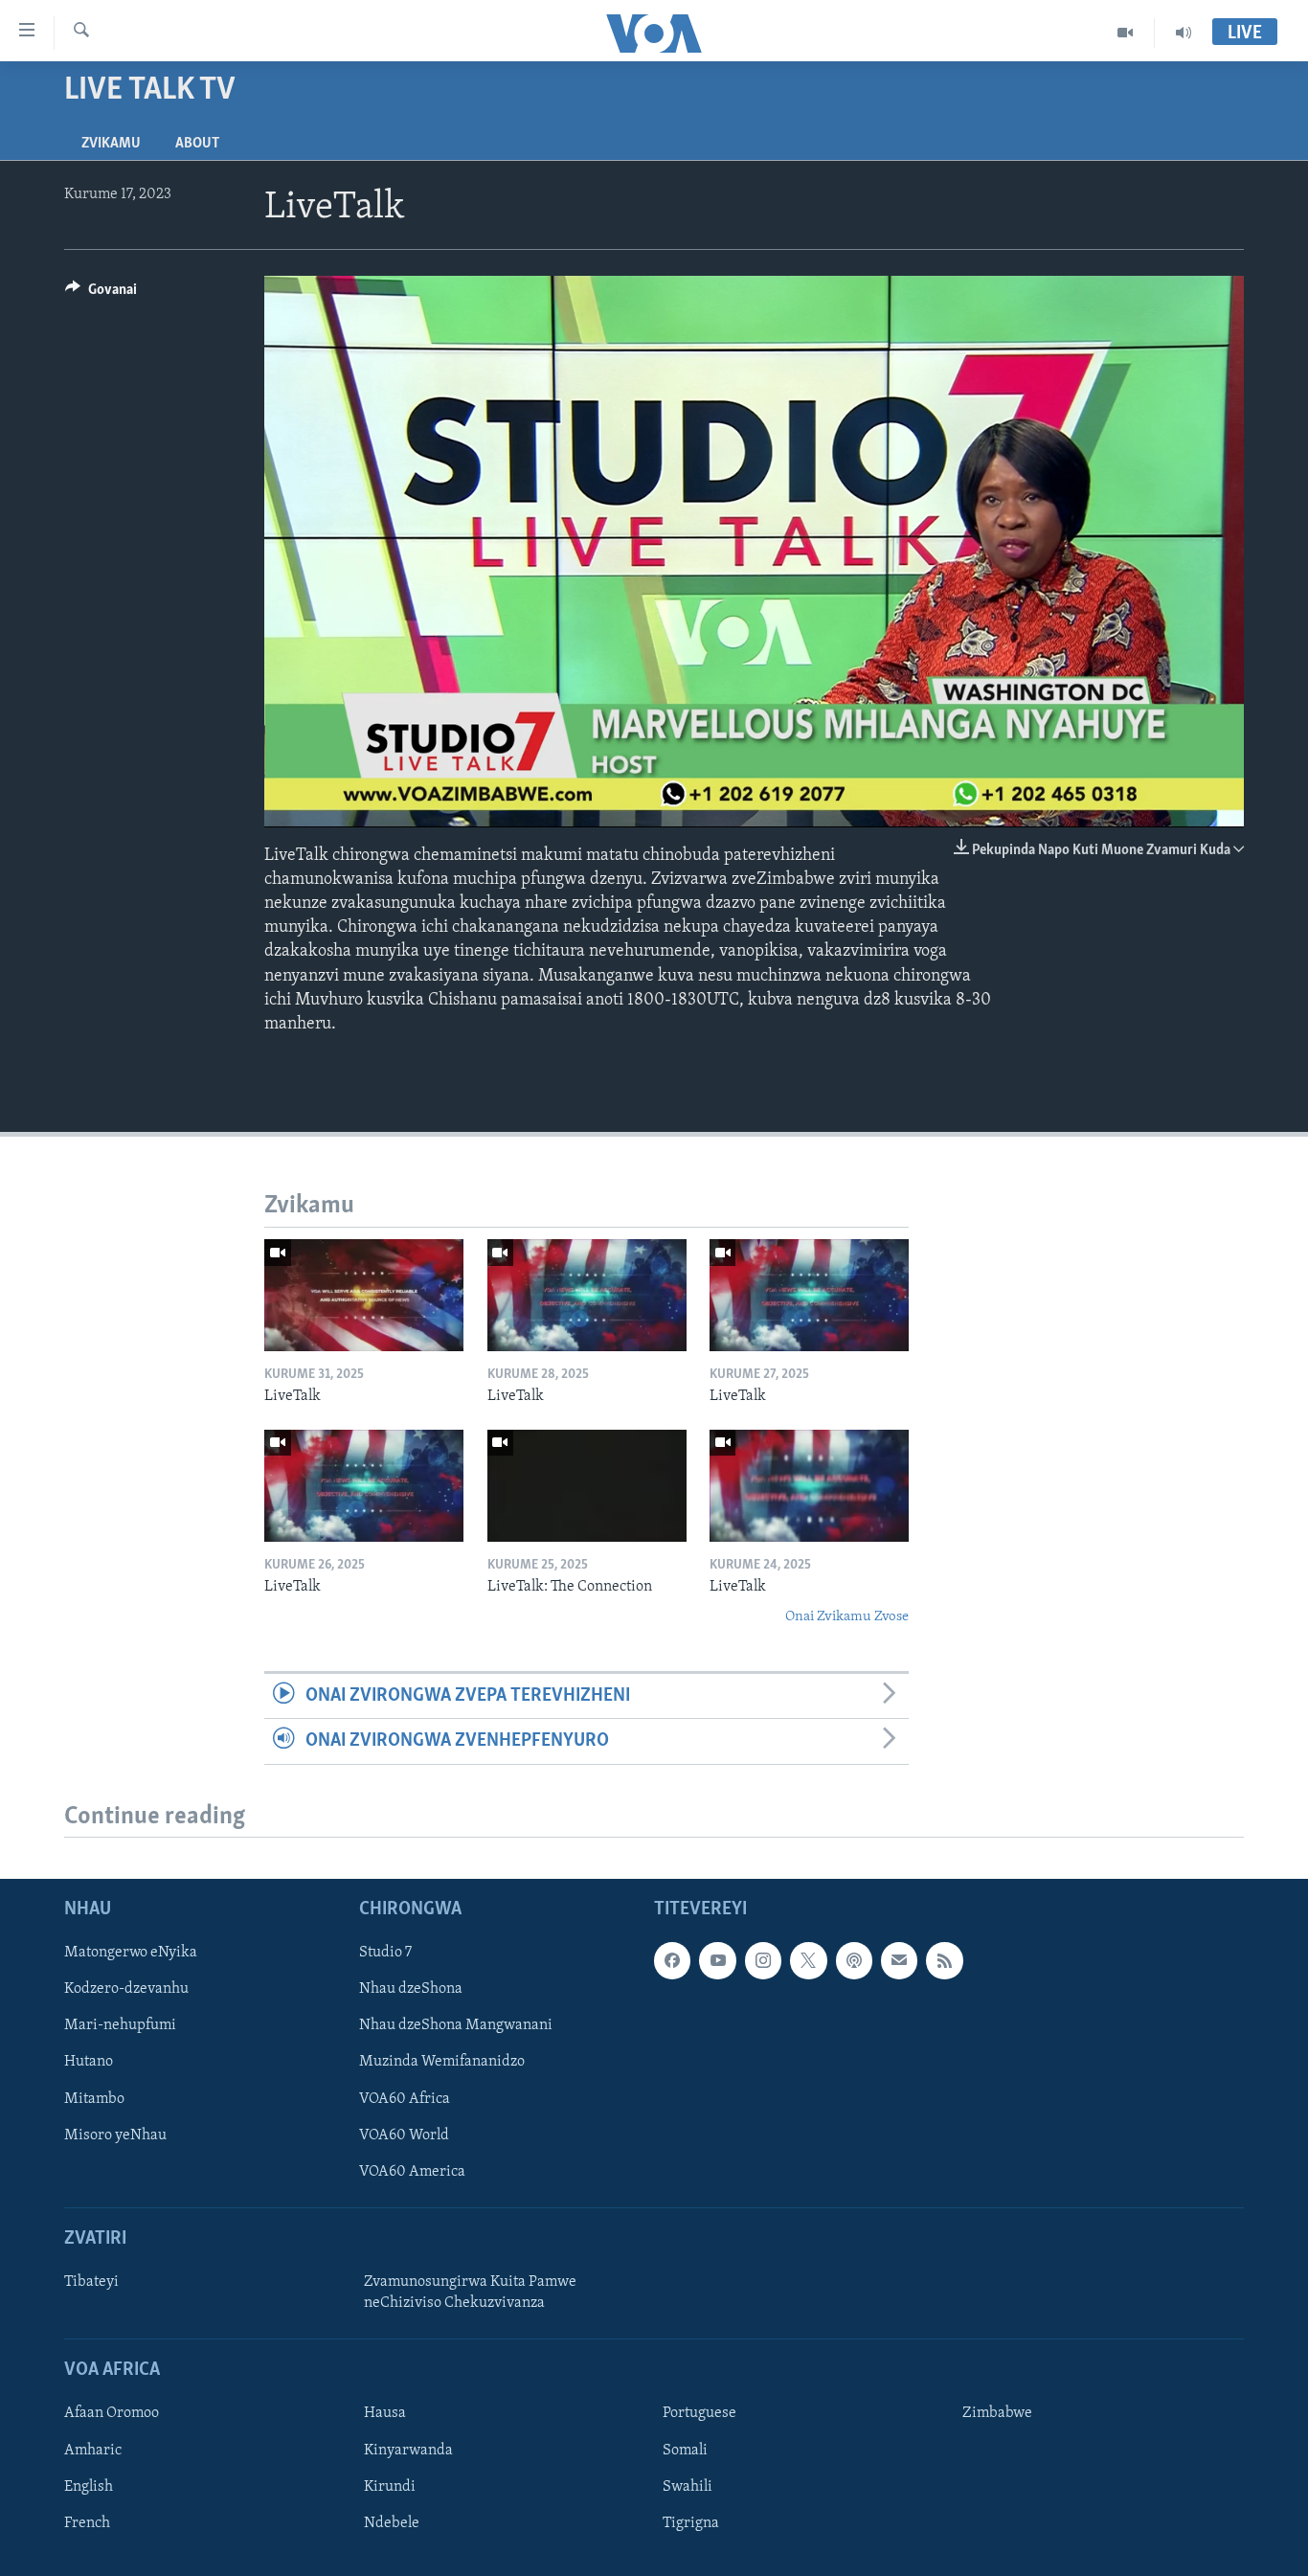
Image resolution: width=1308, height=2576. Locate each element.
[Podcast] (854, 1961)
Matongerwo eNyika (131, 1954)
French (87, 2523)
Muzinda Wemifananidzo (442, 2063)
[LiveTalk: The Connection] (587, 1486)
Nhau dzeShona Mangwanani (456, 2026)
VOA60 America (412, 2172)
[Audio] (1184, 33)
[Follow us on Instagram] (763, 1961)
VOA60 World (404, 2135)
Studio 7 (385, 1954)
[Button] (101, 294)
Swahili (688, 2487)
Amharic (93, 2451)
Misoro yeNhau (115, 2135)
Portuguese (699, 2414)
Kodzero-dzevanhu (126, 1990)
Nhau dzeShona (411, 1990)
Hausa (385, 2414)
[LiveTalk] (364, 1295)
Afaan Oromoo (112, 2414)
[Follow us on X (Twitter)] (808, 1961)
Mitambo (94, 2099)
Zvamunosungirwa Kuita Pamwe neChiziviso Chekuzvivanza (470, 2293)
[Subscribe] (899, 1961)
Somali (685, 2451)
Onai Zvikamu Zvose (847, 1617)
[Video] (1126, 33)
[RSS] (944, 1961)
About (197, 144)
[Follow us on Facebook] (672, 1961)
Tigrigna (691, 2523)
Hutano (89, 2063)
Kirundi (390, 2487)
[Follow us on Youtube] (717, 1961)
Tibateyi (91, 2282)
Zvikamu (111, 144)
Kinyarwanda (408, 2451)
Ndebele (392, 2523)
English (89, 2487)
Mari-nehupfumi (120, 2026)
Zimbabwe (997, 2414)
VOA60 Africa (405, 2099)
